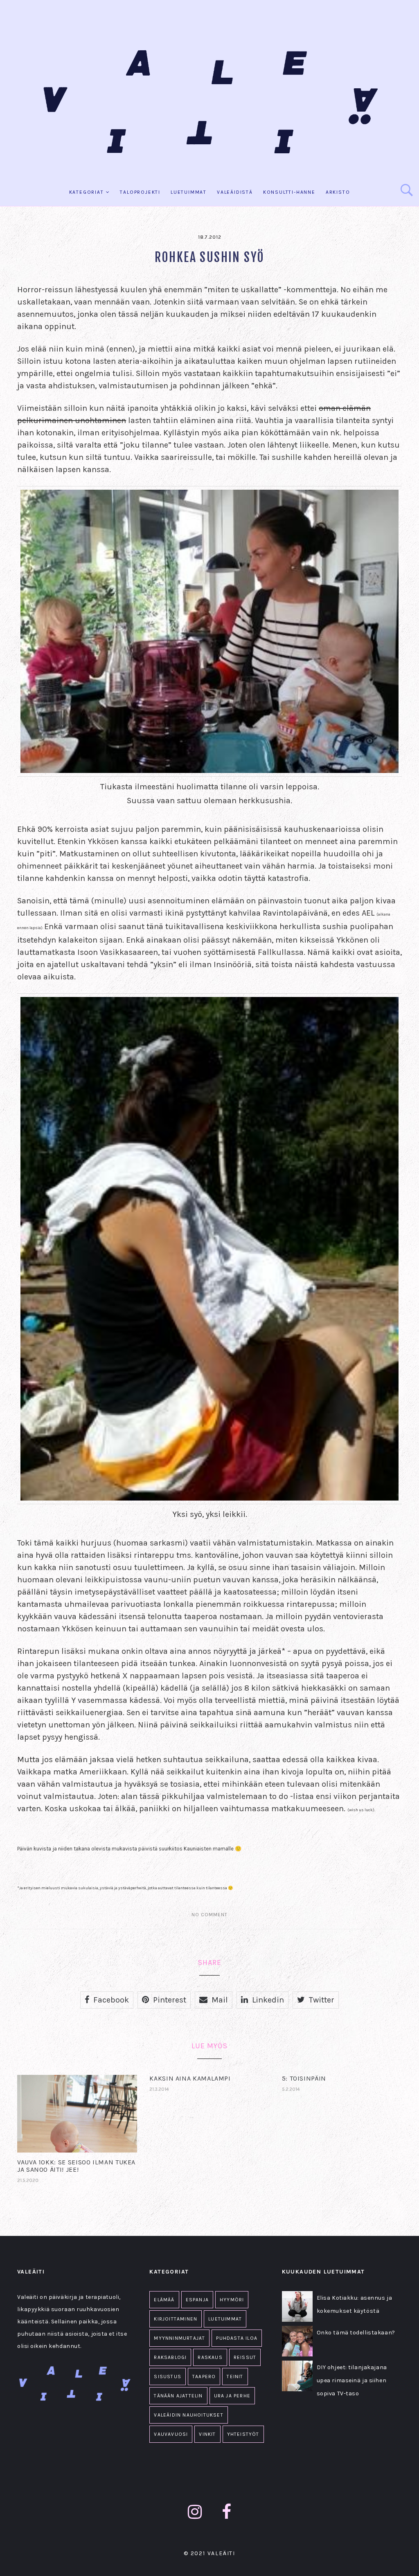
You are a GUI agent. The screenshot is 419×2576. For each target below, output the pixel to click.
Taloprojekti (140, 192)
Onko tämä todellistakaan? (356, 2333)
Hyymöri (232, 2300)
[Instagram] (195, 2512)
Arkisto (338, 192)
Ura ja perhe (232, 2396)
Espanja (197, 2300)
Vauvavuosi (171, 2434)
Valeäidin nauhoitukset (188, 2415)
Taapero (204, 2377)
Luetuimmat (189, 192)
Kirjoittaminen (176, 2319)
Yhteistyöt (243, 2434)
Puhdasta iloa (237, 2338)
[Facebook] (227, 2512)
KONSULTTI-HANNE (289, 192)
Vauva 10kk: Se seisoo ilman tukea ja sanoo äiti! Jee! (76, 2166)
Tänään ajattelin (178, 2396)
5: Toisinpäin (304, 2078)
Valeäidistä (235, 192)
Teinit (235, 2377)
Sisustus (168, 2377)
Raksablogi (170, 2357)
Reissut (245, 2357)
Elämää (164, 2300)
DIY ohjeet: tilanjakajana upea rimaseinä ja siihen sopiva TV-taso (352, 2380)
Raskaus (210, 2357)
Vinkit (207, 2434)
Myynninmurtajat (179, 2338)
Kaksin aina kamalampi (190, 2078)
